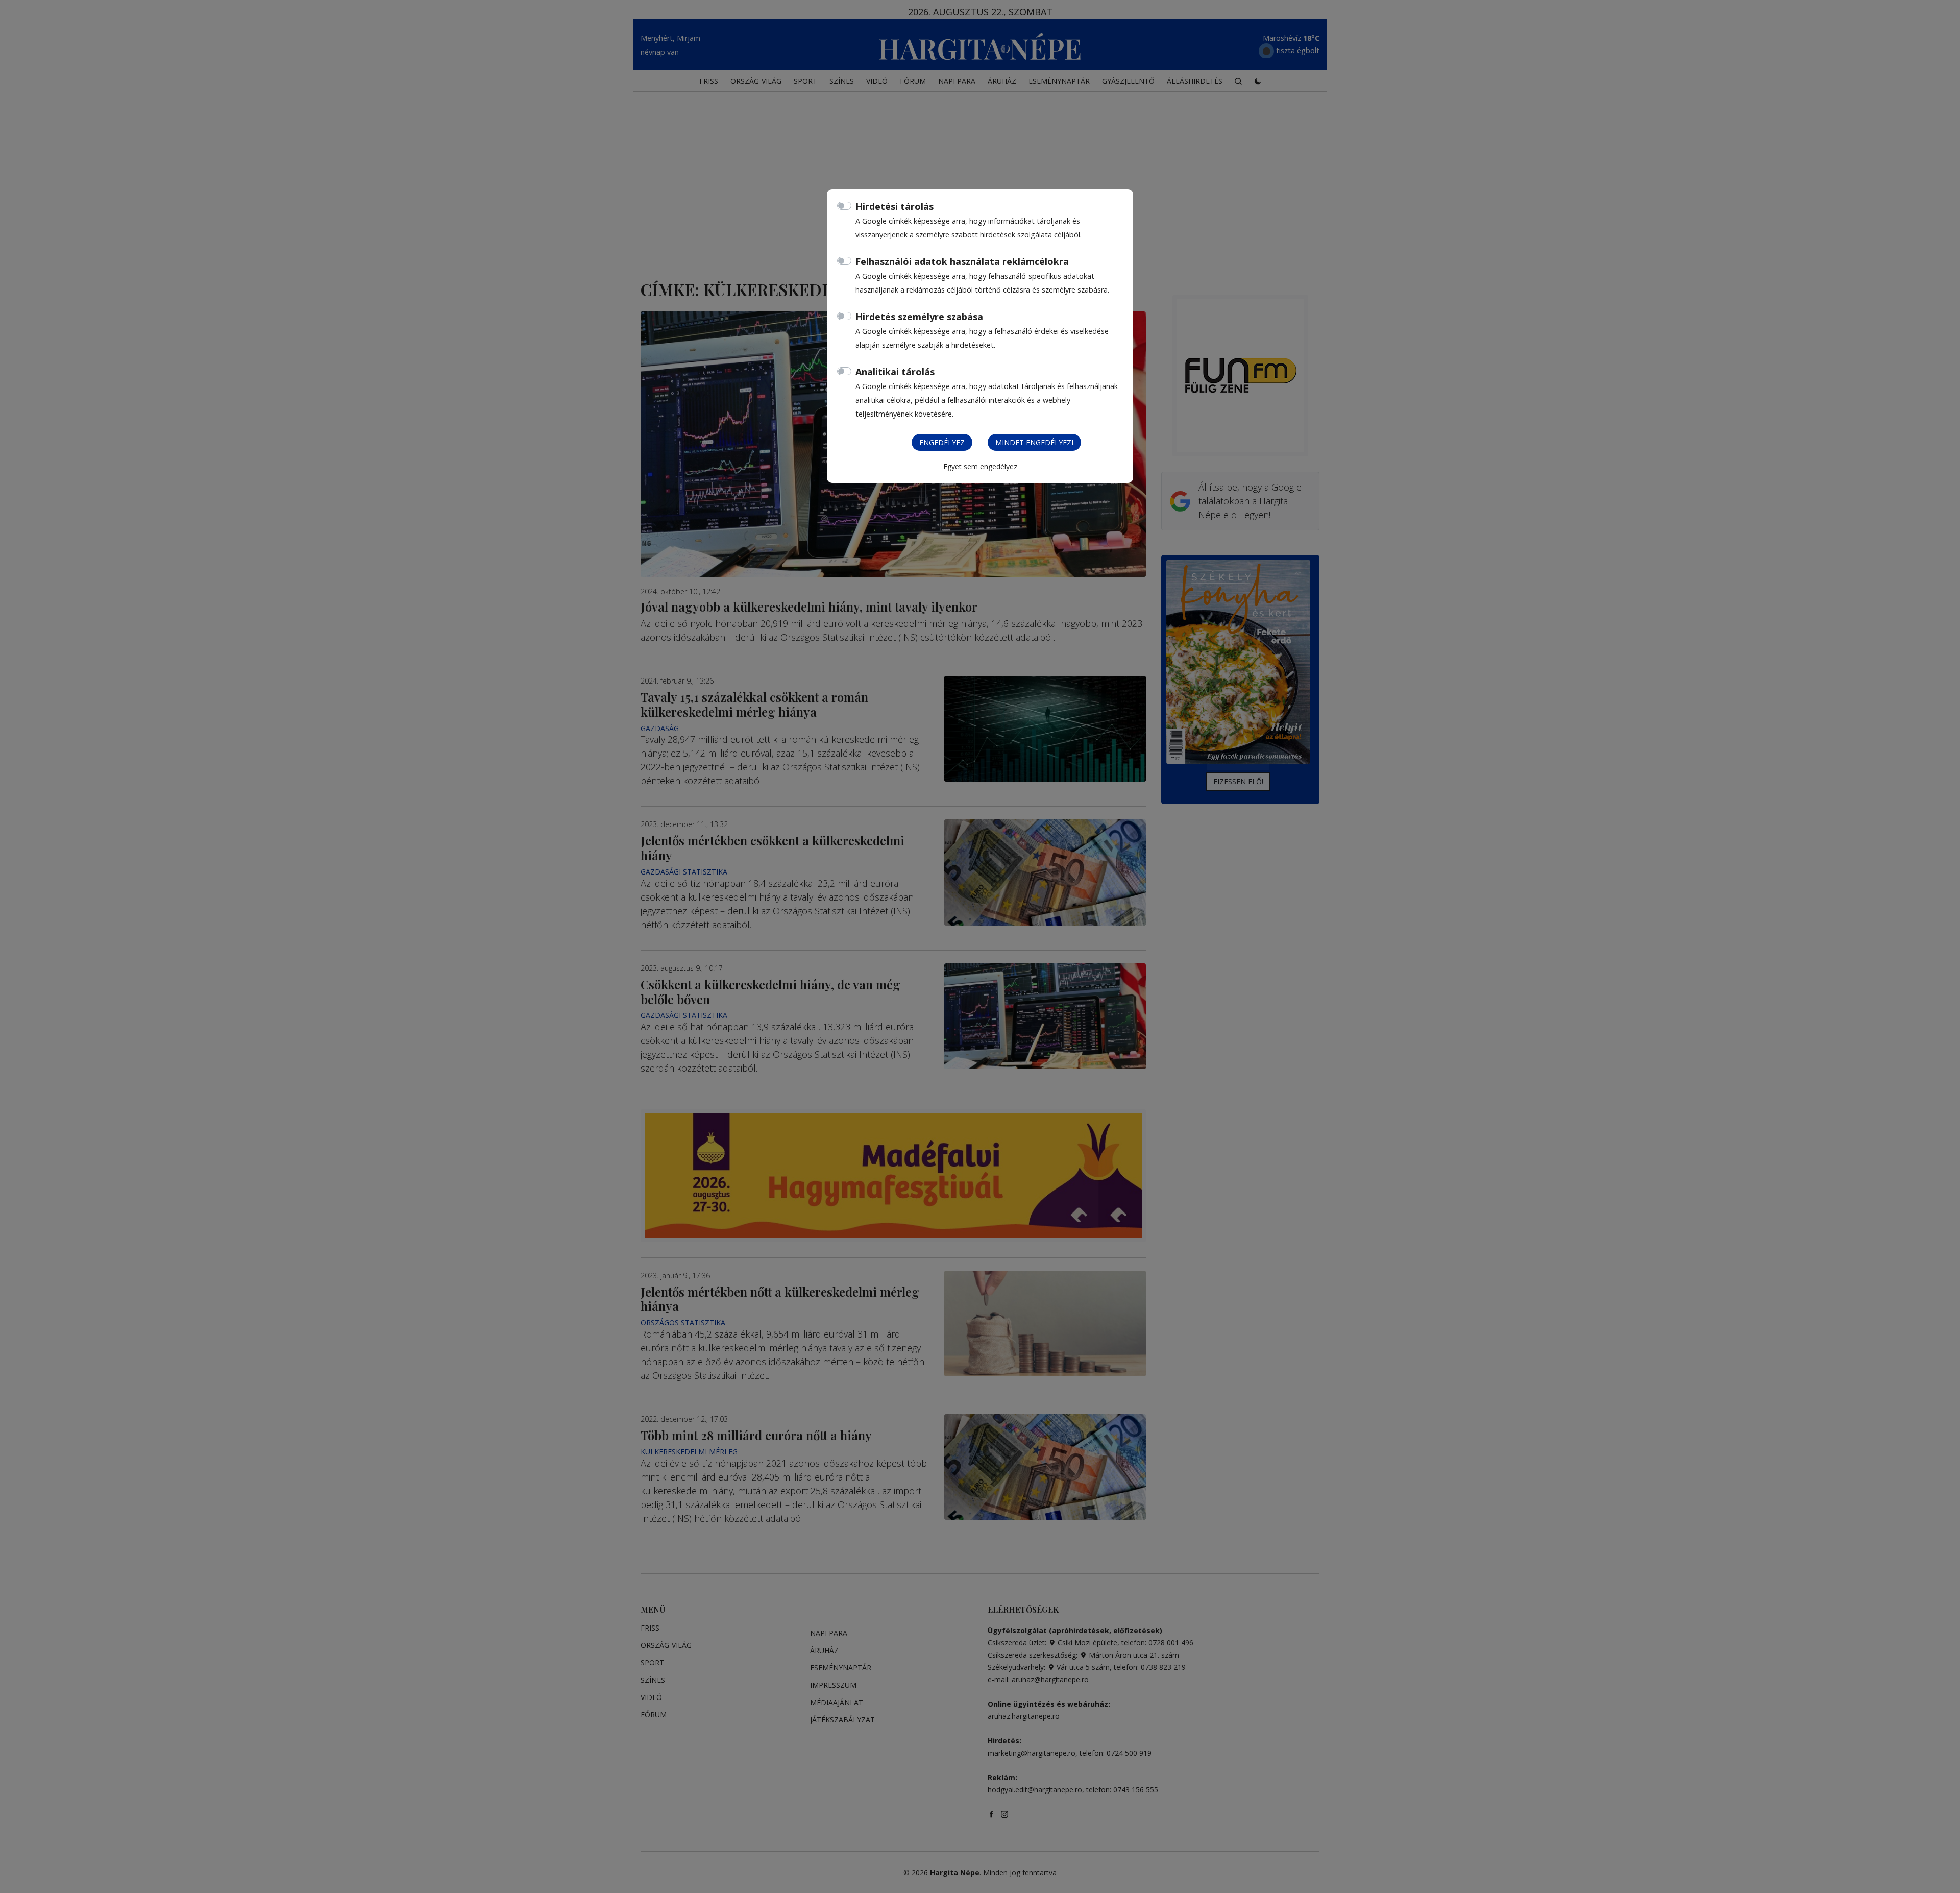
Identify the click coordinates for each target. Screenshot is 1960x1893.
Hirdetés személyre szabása (919, 317)
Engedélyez (942, 442)
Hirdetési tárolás (895, 206)
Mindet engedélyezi (1034, 442)
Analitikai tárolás (895, 372)
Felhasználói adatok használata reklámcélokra (962, 261)
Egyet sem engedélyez (980, 466)
